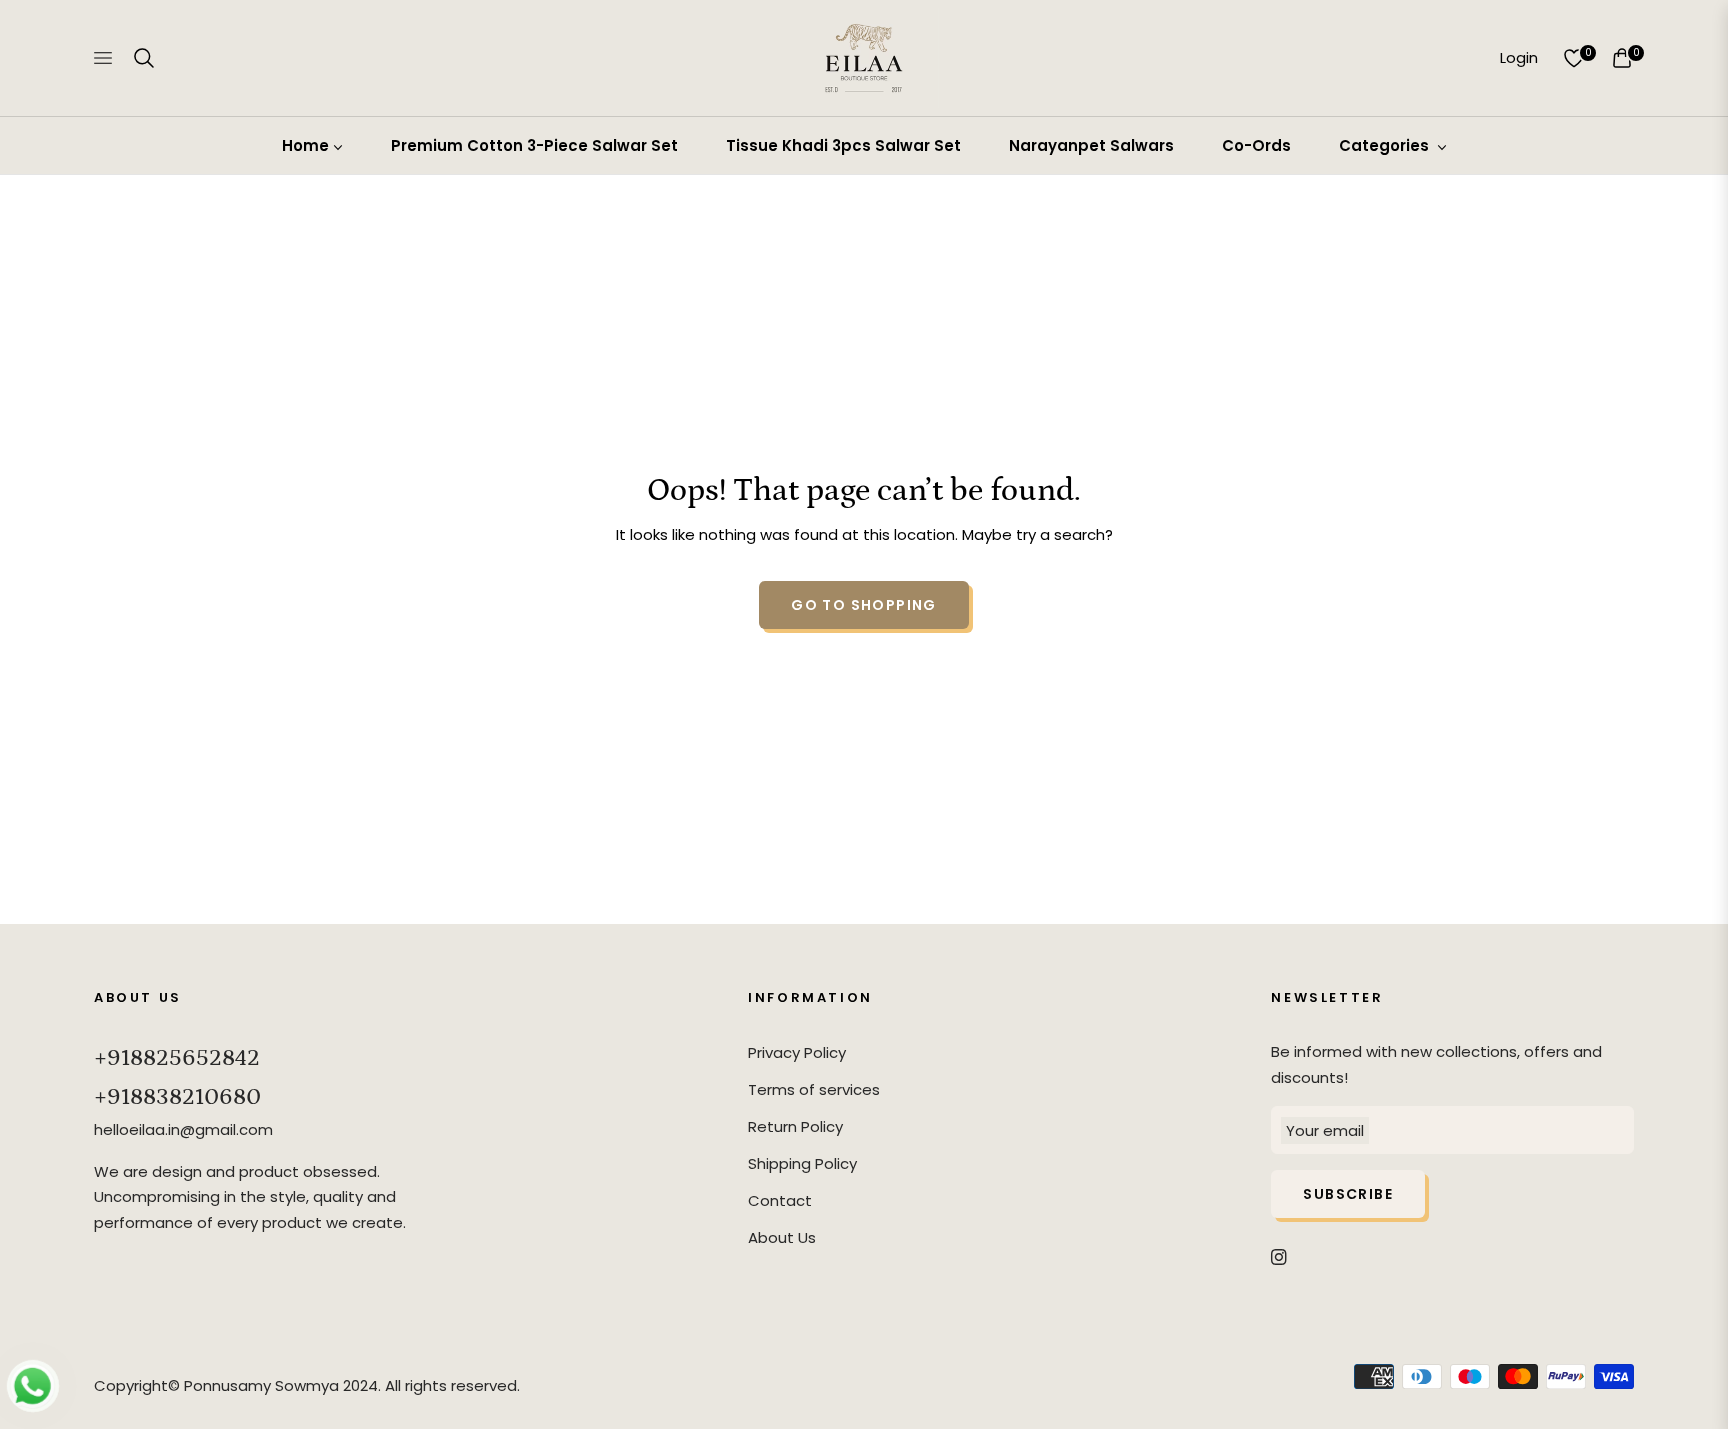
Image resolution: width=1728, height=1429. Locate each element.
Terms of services (814, 1089)
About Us (782, 1237)
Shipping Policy (802, 1163)
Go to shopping (864, 605)
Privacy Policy (797, 1052)
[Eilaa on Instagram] (1279, 1255)
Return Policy (795, 1126)
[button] (144, 58)
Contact (780, 1200)
